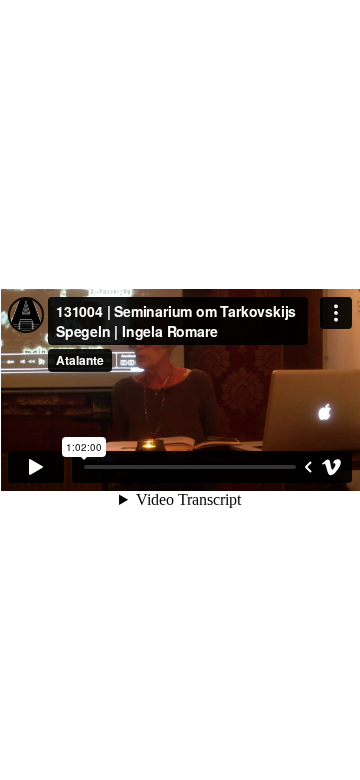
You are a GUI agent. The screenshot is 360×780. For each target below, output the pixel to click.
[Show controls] (308, 467)
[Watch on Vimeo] (332, 467)
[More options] (336, 313)
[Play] (36, 467)
